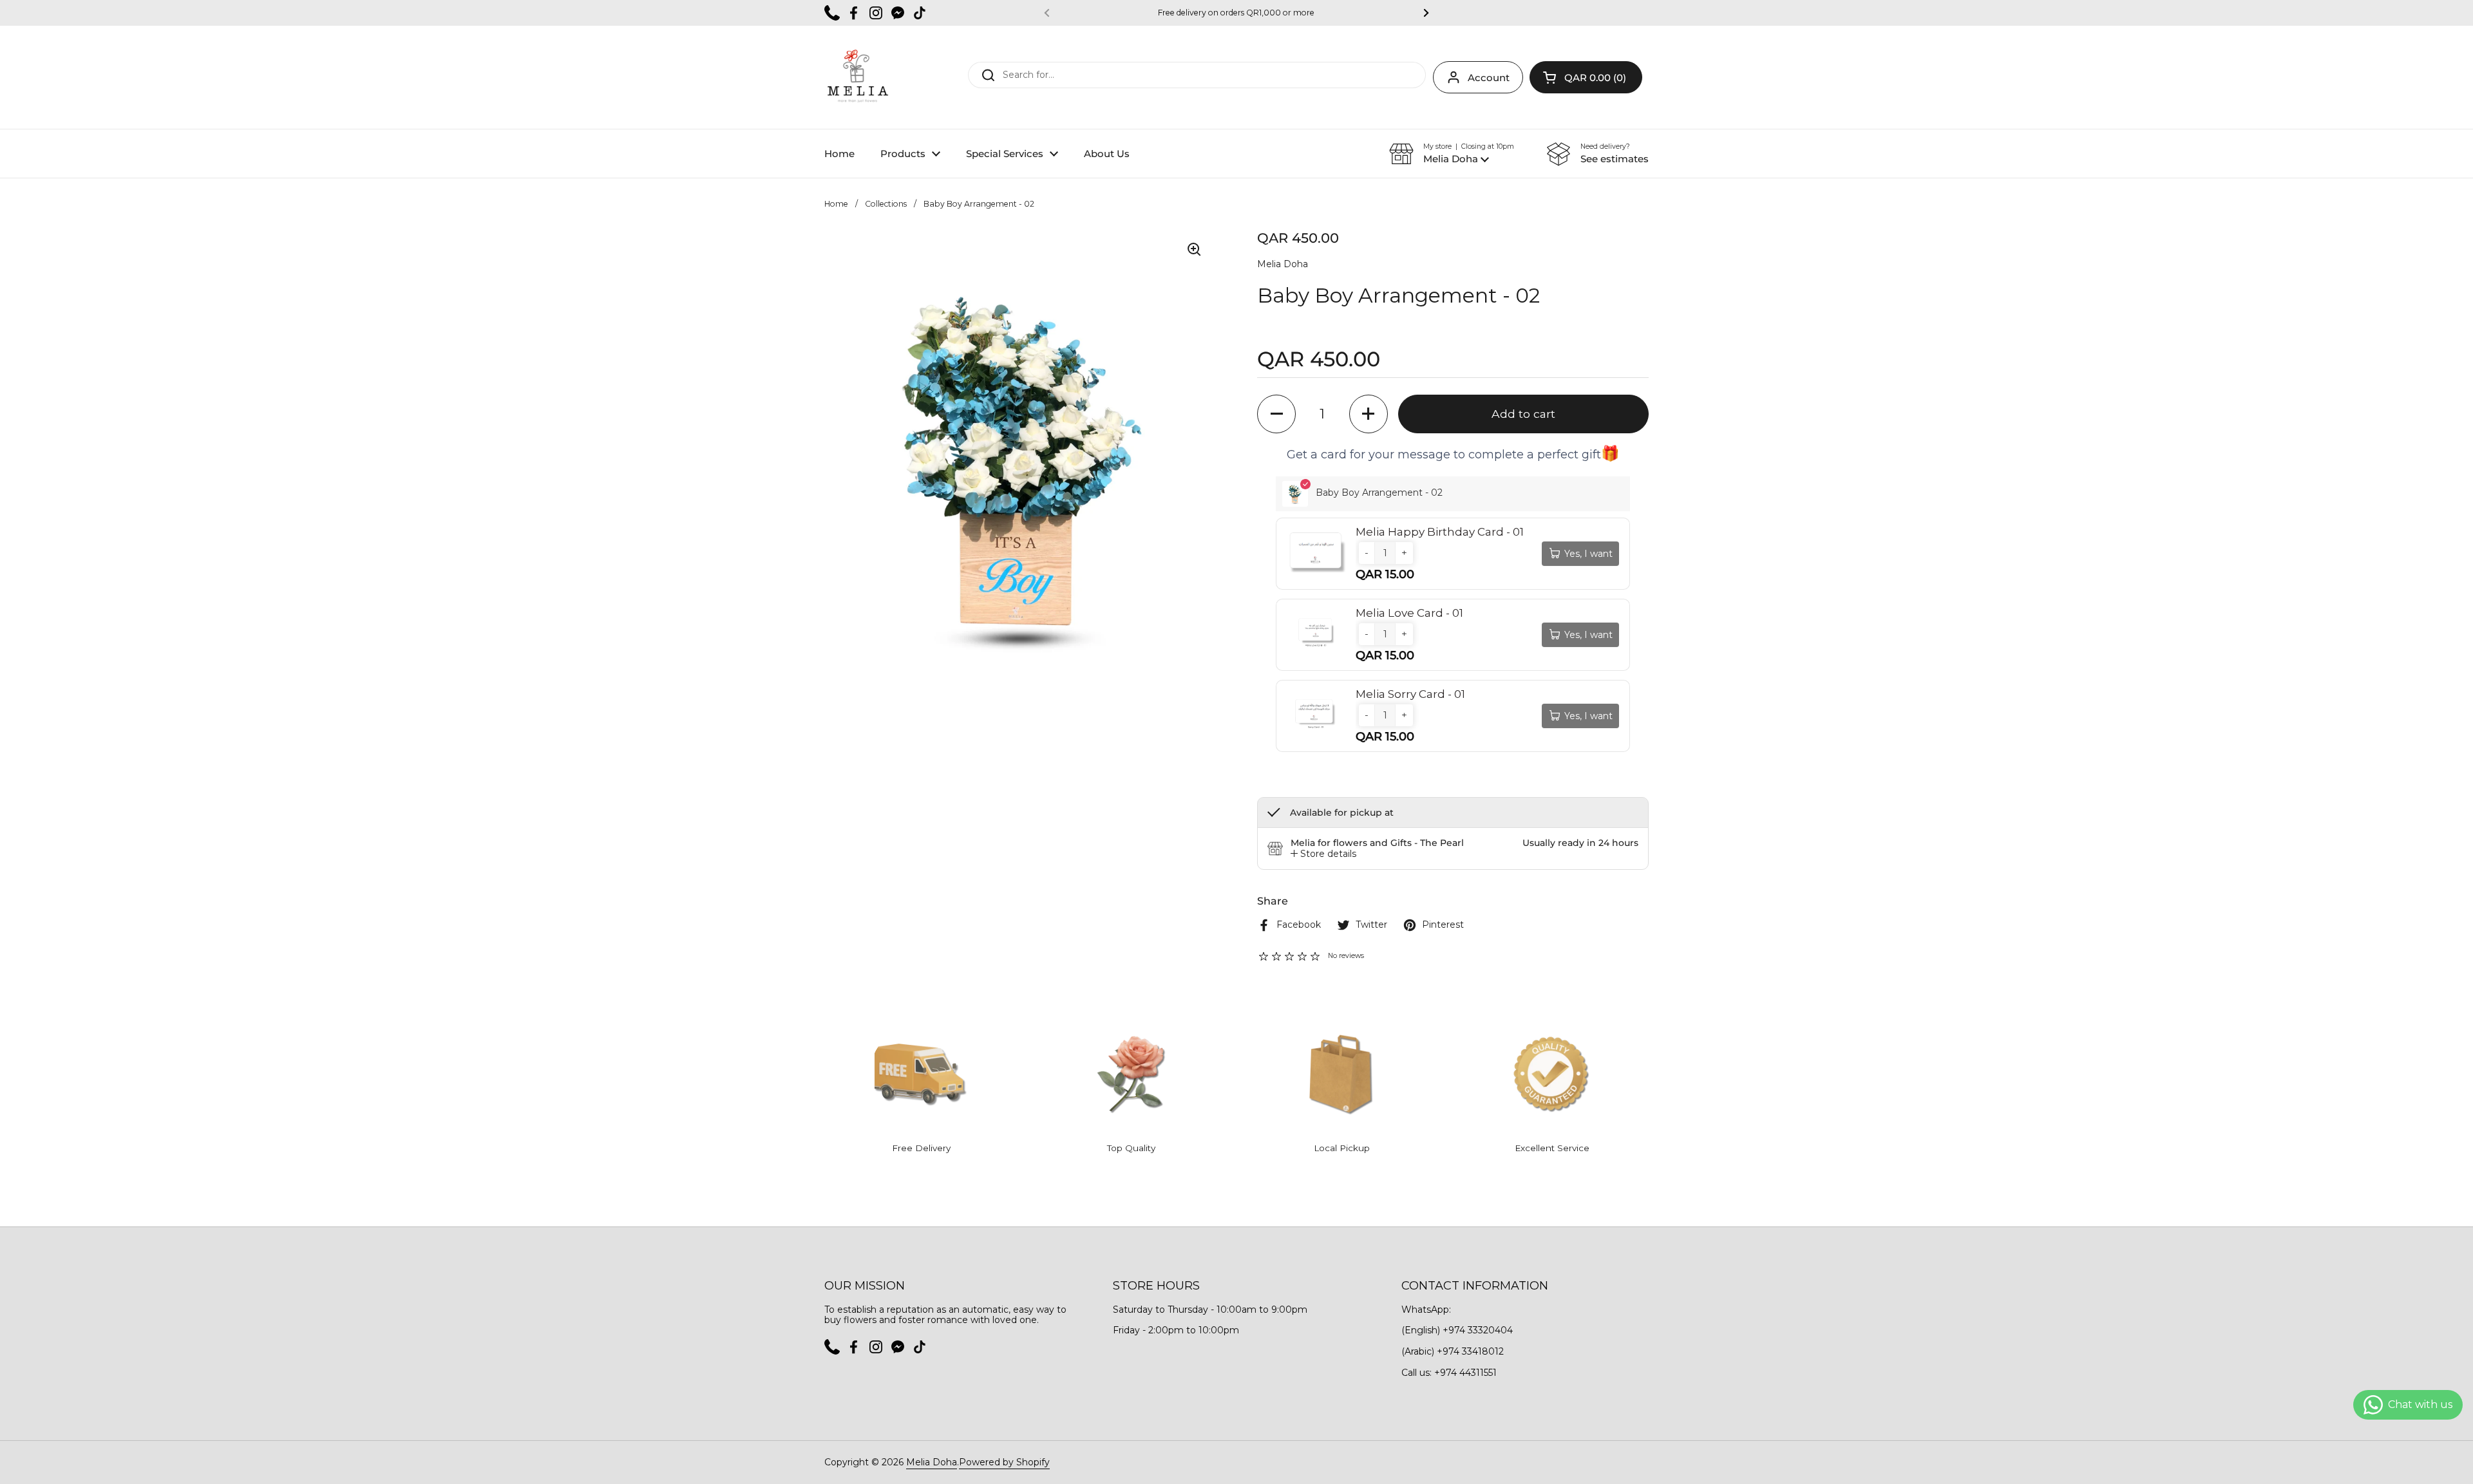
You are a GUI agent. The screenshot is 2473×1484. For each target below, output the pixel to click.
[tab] (1323, 854)
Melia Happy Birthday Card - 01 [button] (1440, 532)
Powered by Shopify (1004, 1462)
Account (1489, 78)
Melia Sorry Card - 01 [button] (1410, 694)
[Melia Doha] (857, 77)
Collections (886, 204)
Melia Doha (932, 1462)
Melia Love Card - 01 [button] (1409, 613)
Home (836, 204)
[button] (1586, 77)
